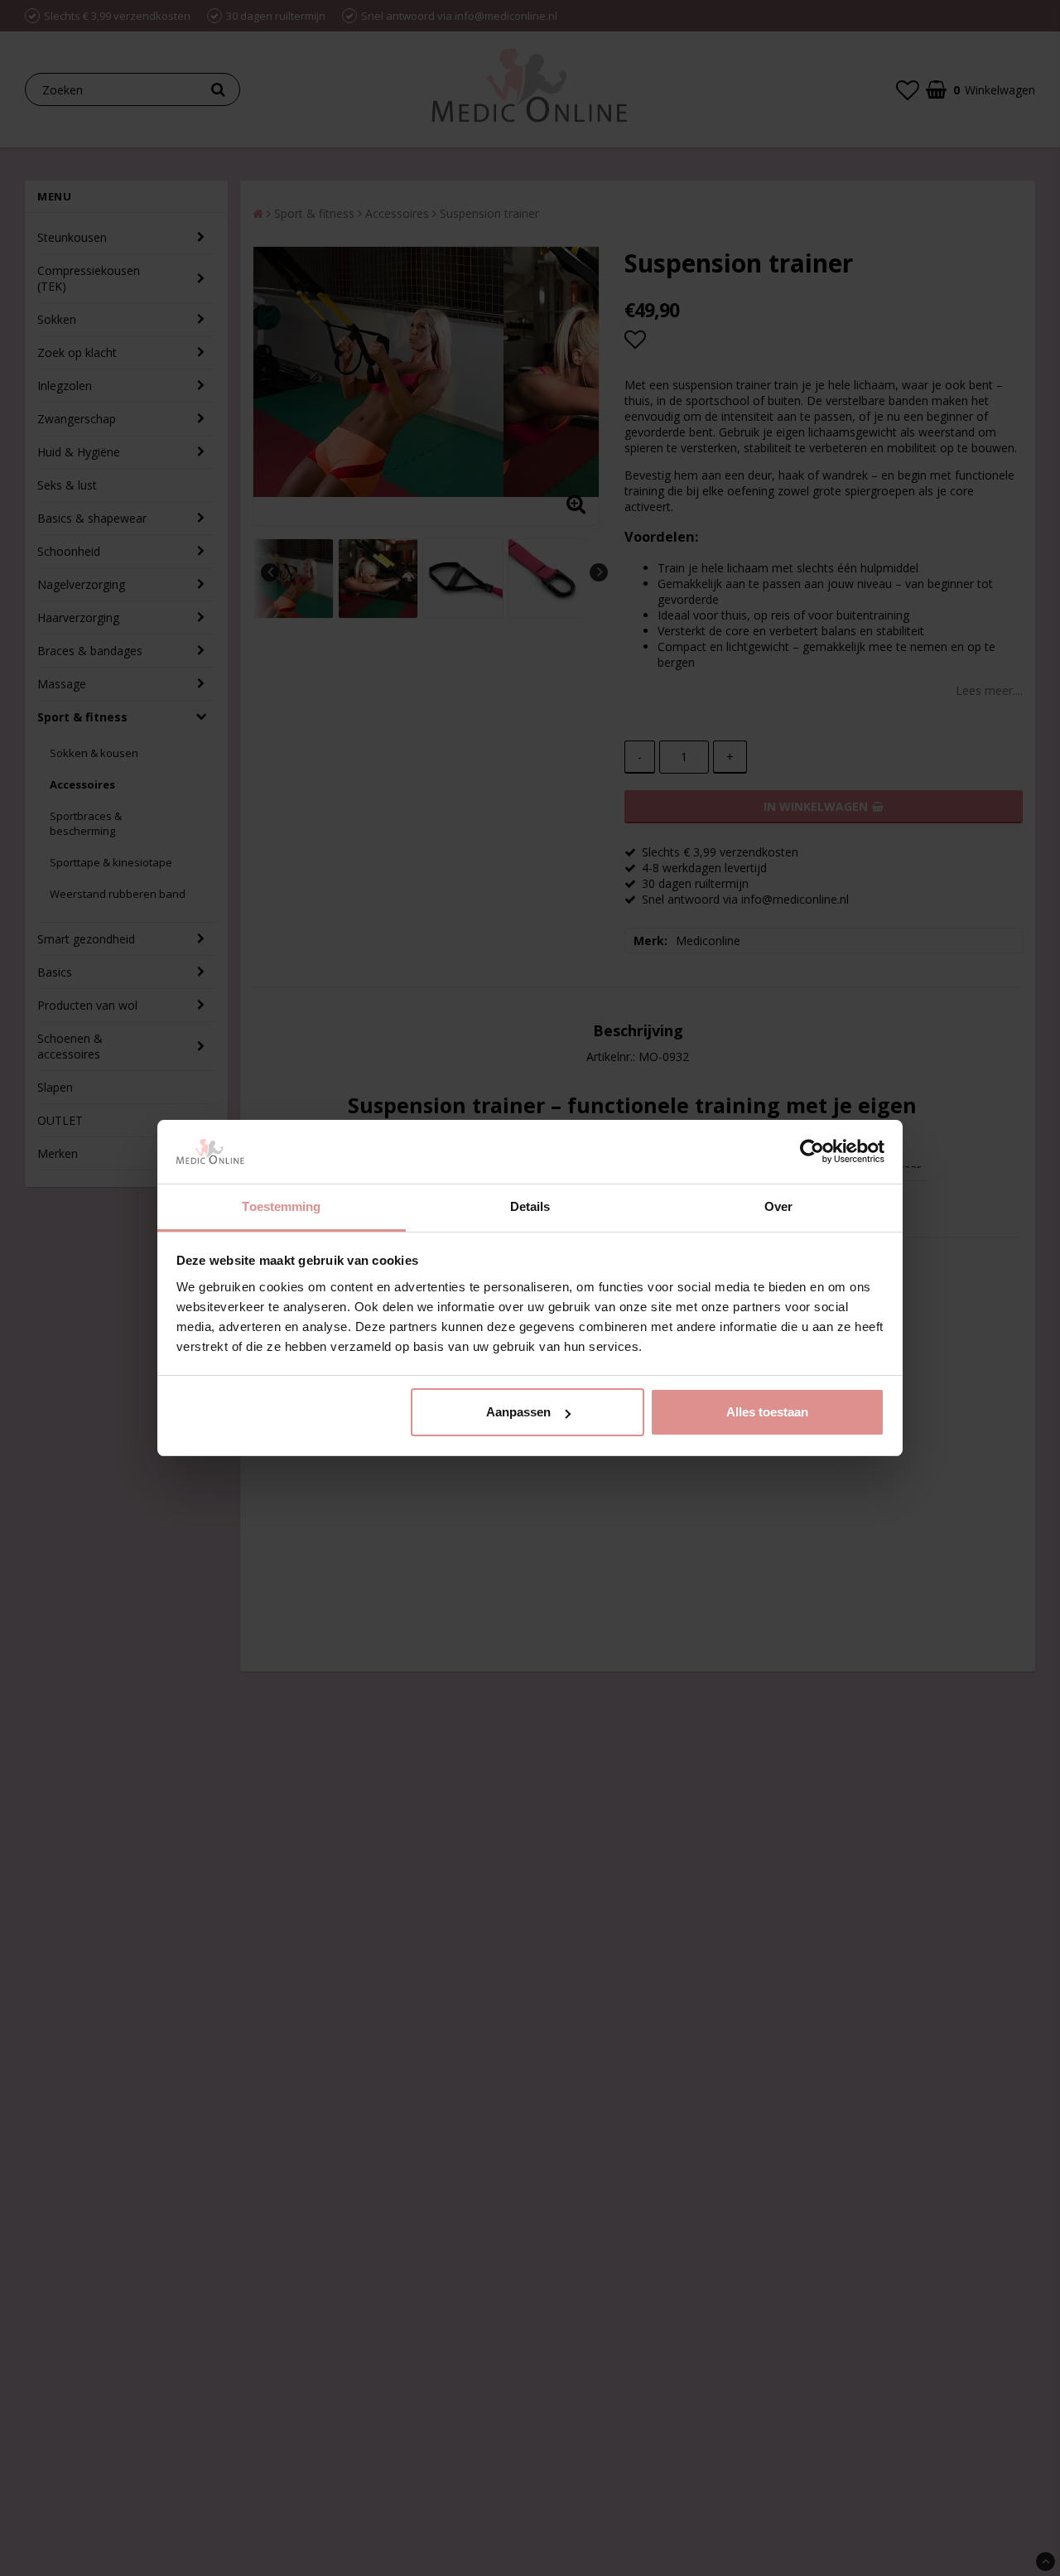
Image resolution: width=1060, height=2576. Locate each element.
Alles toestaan (767, 1412)
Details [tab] (530, 1206)
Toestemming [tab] (281, 1206)
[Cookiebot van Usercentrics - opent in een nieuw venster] (812, 1152)
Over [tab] (778, 1206)
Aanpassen (518, 1412)
